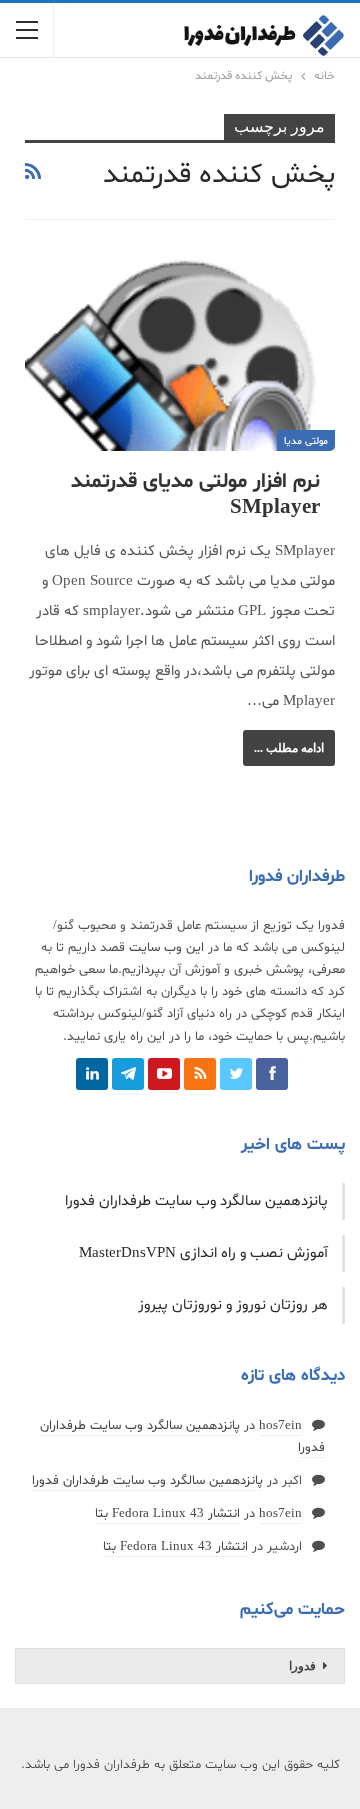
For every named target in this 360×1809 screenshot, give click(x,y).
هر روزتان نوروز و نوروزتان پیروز (233, 1305)
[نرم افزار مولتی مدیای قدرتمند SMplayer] (180, 352)
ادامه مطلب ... (289, 748)
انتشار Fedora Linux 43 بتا (167, 1514)
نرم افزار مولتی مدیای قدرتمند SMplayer (195, 495)
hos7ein (280, 1426)
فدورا (302, 1666)
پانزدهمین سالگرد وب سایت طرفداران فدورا (196, 1201)
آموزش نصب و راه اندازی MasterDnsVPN (203, 1253)
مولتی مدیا (306, 441)
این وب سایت (166, 948)
